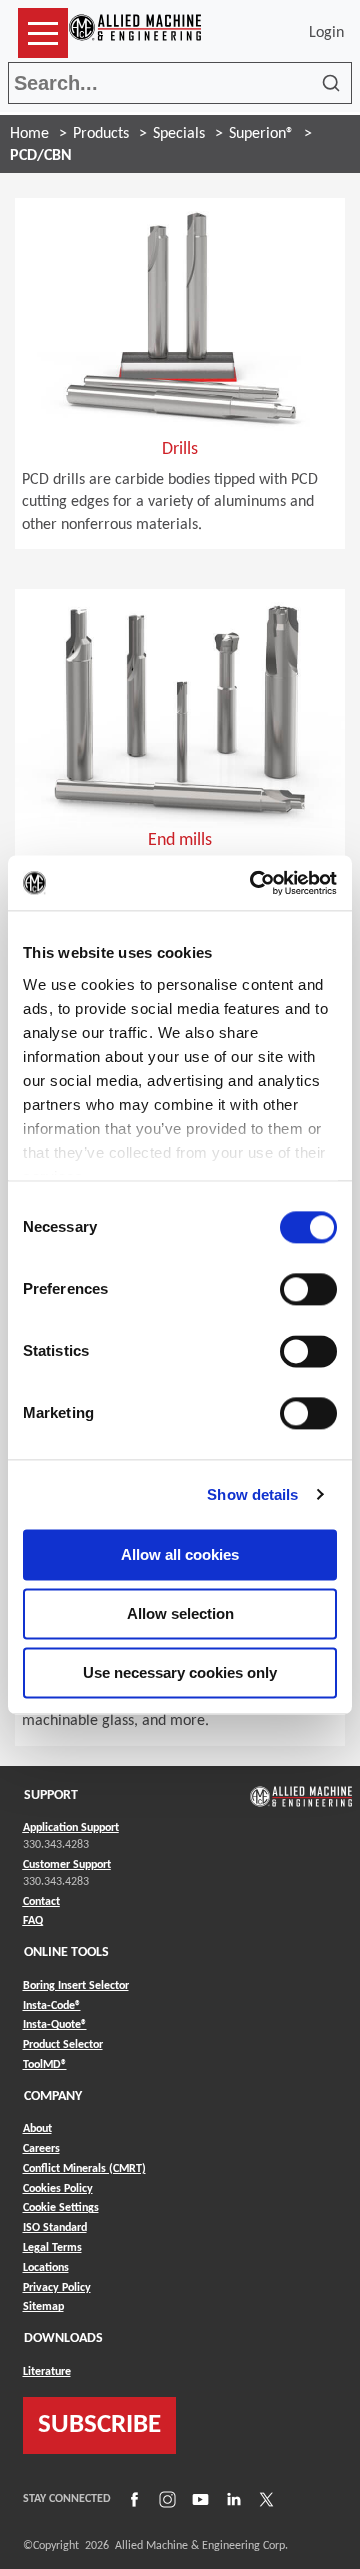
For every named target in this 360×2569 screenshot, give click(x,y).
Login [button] (330, 33)
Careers (41, 2149)
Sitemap (43, 2307)
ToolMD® (45, 2064)
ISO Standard (55, 2228)
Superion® (261, 134)
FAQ (33, 1921)
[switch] (308, 1289)
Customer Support (67, 1865)
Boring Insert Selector (76, 1986)
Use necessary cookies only (180, 1672)
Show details (252, 1494)
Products (101, 134)
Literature (47, 2372)
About (37, 2129)
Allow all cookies (180, 1554)
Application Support (71, 1828)
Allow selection (180, 1613)
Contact (41, 1902)
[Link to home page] (135, 33)
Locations (46, 2268)
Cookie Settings (61, 2208)
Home (29, 134)
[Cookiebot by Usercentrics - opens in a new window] (254, 883)
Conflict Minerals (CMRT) (84, 2169)
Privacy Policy (57, 2288)
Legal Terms (52, 2248)
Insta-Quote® (55, 2024)
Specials (179, 134)
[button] (43, 33)
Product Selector (63, 2044)
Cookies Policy (58, 2189)
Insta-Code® (52, 2005)
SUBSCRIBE (99, 2425)
